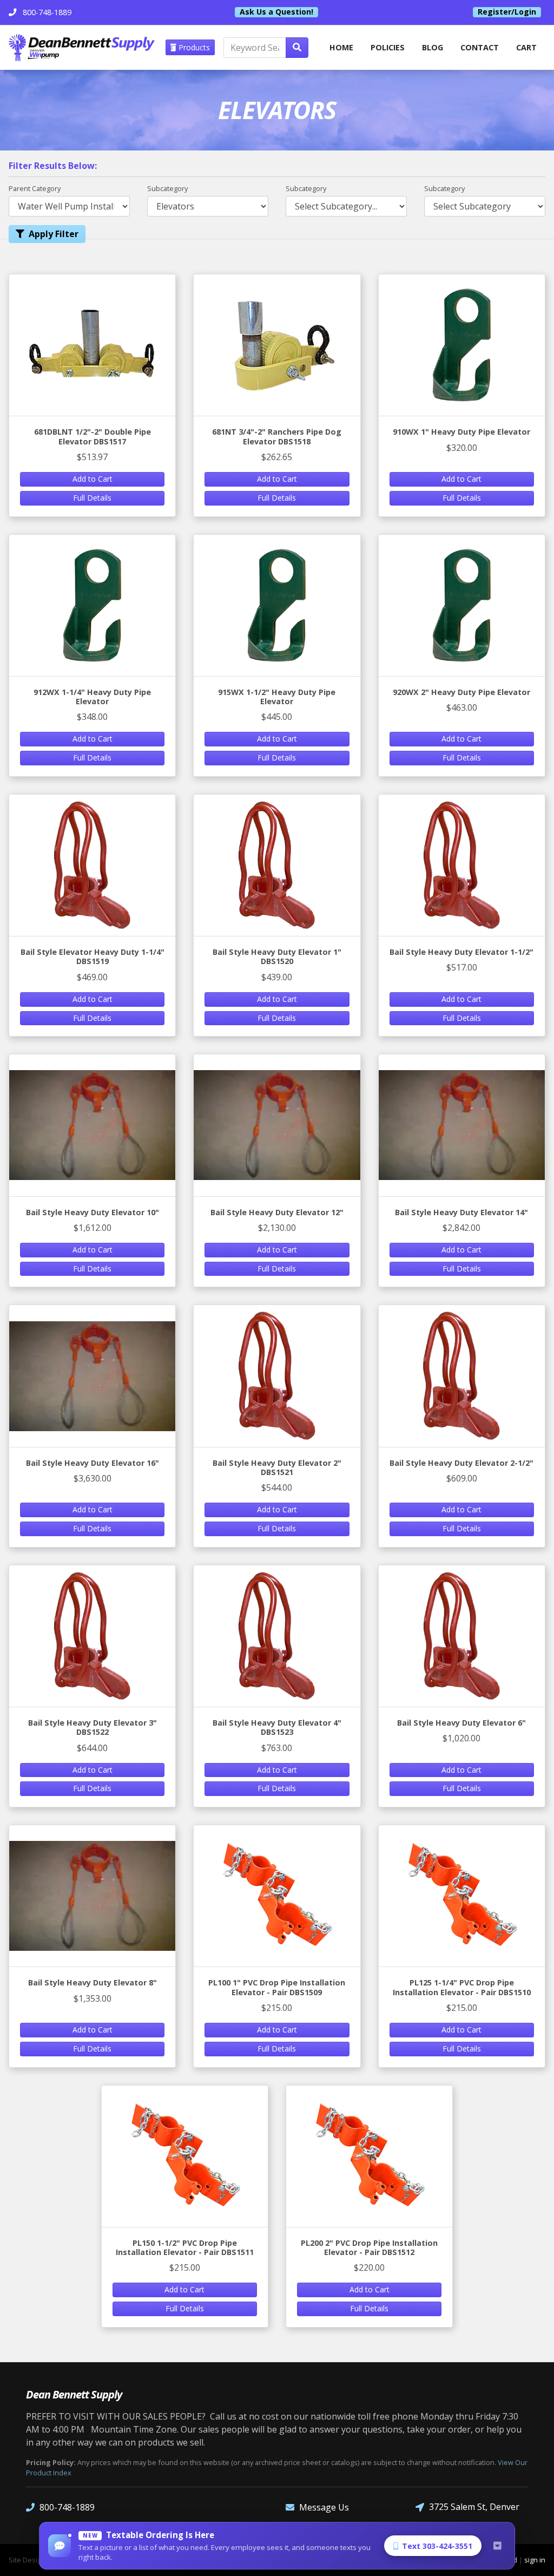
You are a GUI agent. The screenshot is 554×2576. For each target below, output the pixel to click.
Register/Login (507, 12)
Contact (480, 47)
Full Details (92, 498)
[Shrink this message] (497, 2546)
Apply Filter (54, 234)
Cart (526, 47)
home (341, 47)
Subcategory (167, 188)
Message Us (324, 2507)
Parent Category (35, 188)
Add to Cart (93, 479)
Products (193, 47)
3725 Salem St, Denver (474, 2507)
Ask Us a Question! (276, 12)
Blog (433, 47)
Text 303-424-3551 (437, 2546)
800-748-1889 (67, 2507)
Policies (388, 47)
